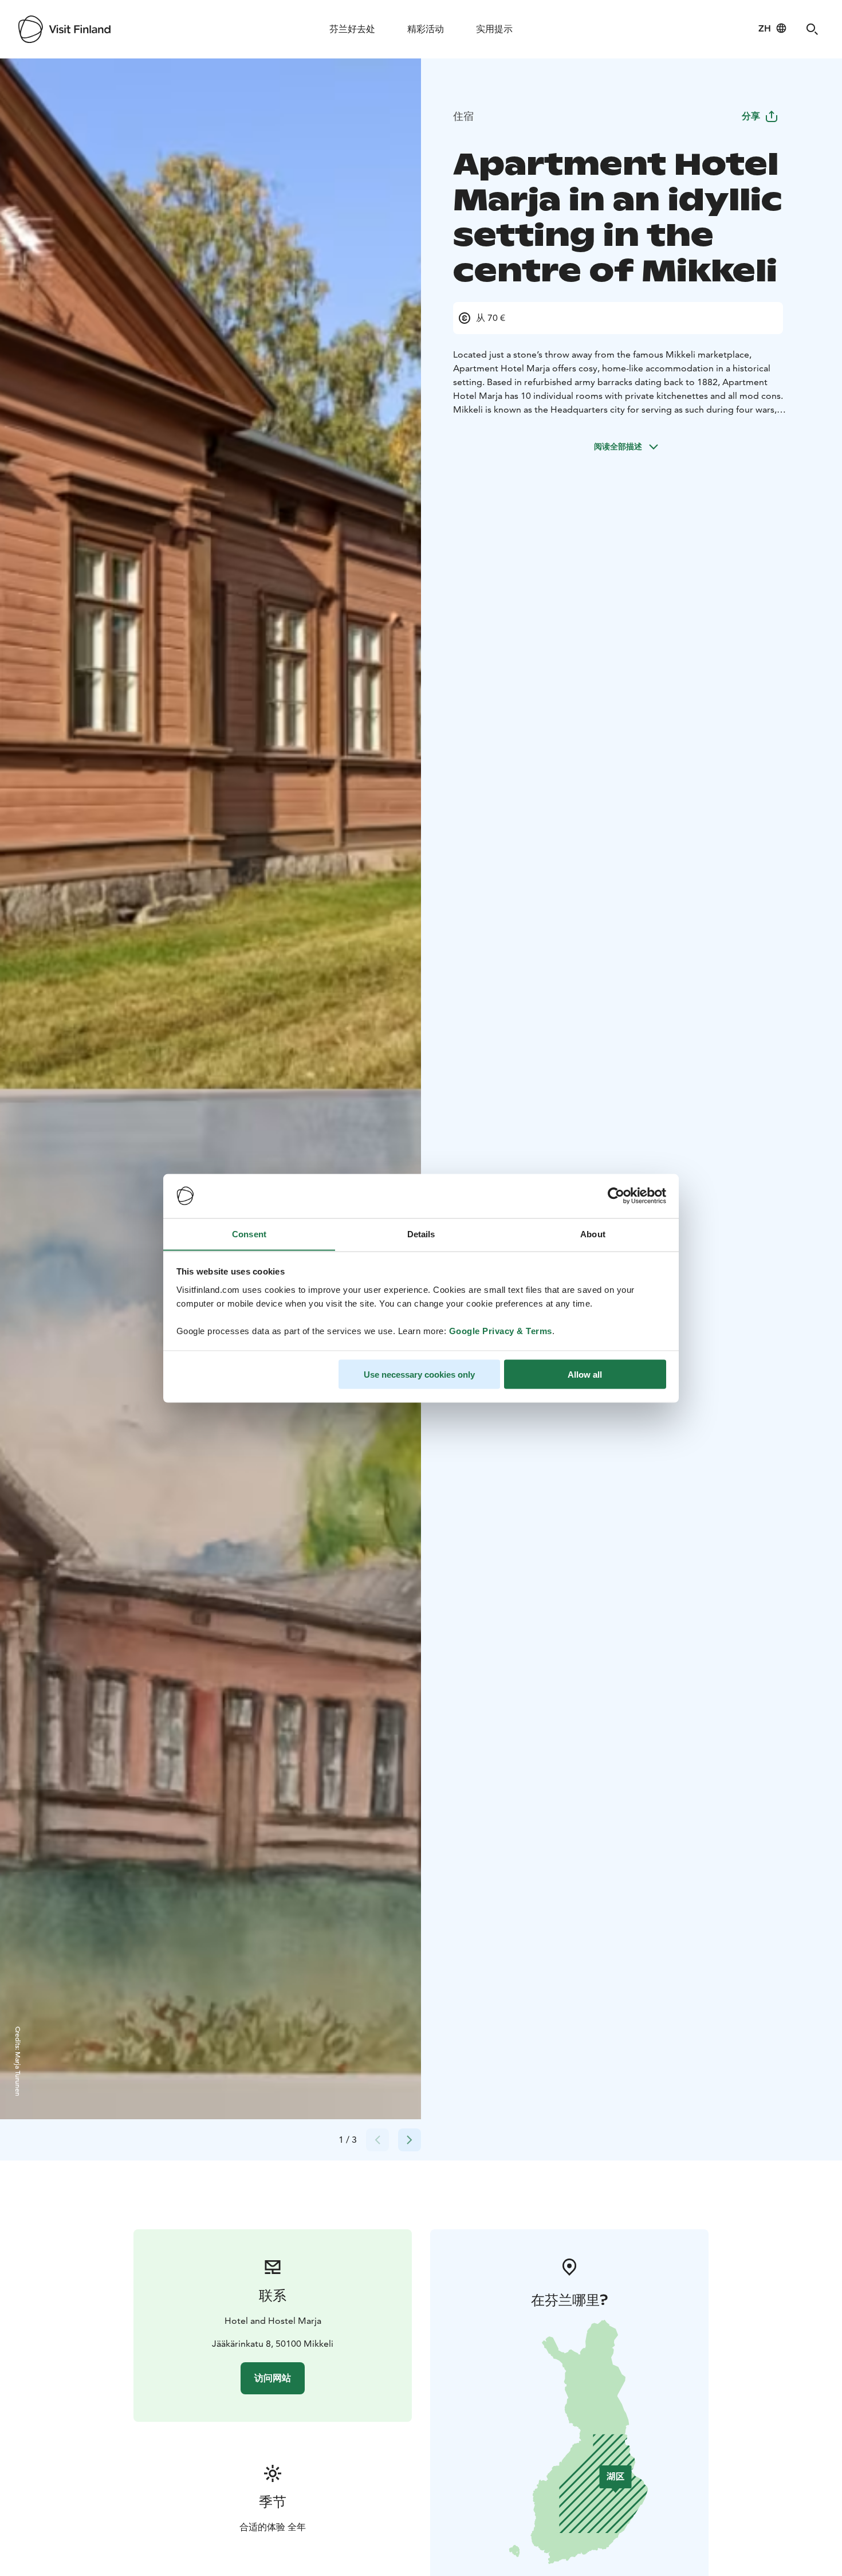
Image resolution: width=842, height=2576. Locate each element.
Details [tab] (421, 1234)
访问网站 (273, 2378)
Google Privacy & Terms (501, 1330)
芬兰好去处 (352, 29)
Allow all (585, 1374)
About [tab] (593, 1234)
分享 (751, 116)
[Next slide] (410, 2140)
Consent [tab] (249, 1234)
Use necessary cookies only (419, 1374)
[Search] (812, 29)
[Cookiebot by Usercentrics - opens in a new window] (616, 1196)
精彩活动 (426, 29)
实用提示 (494, 29)
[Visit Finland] (64, 29)
